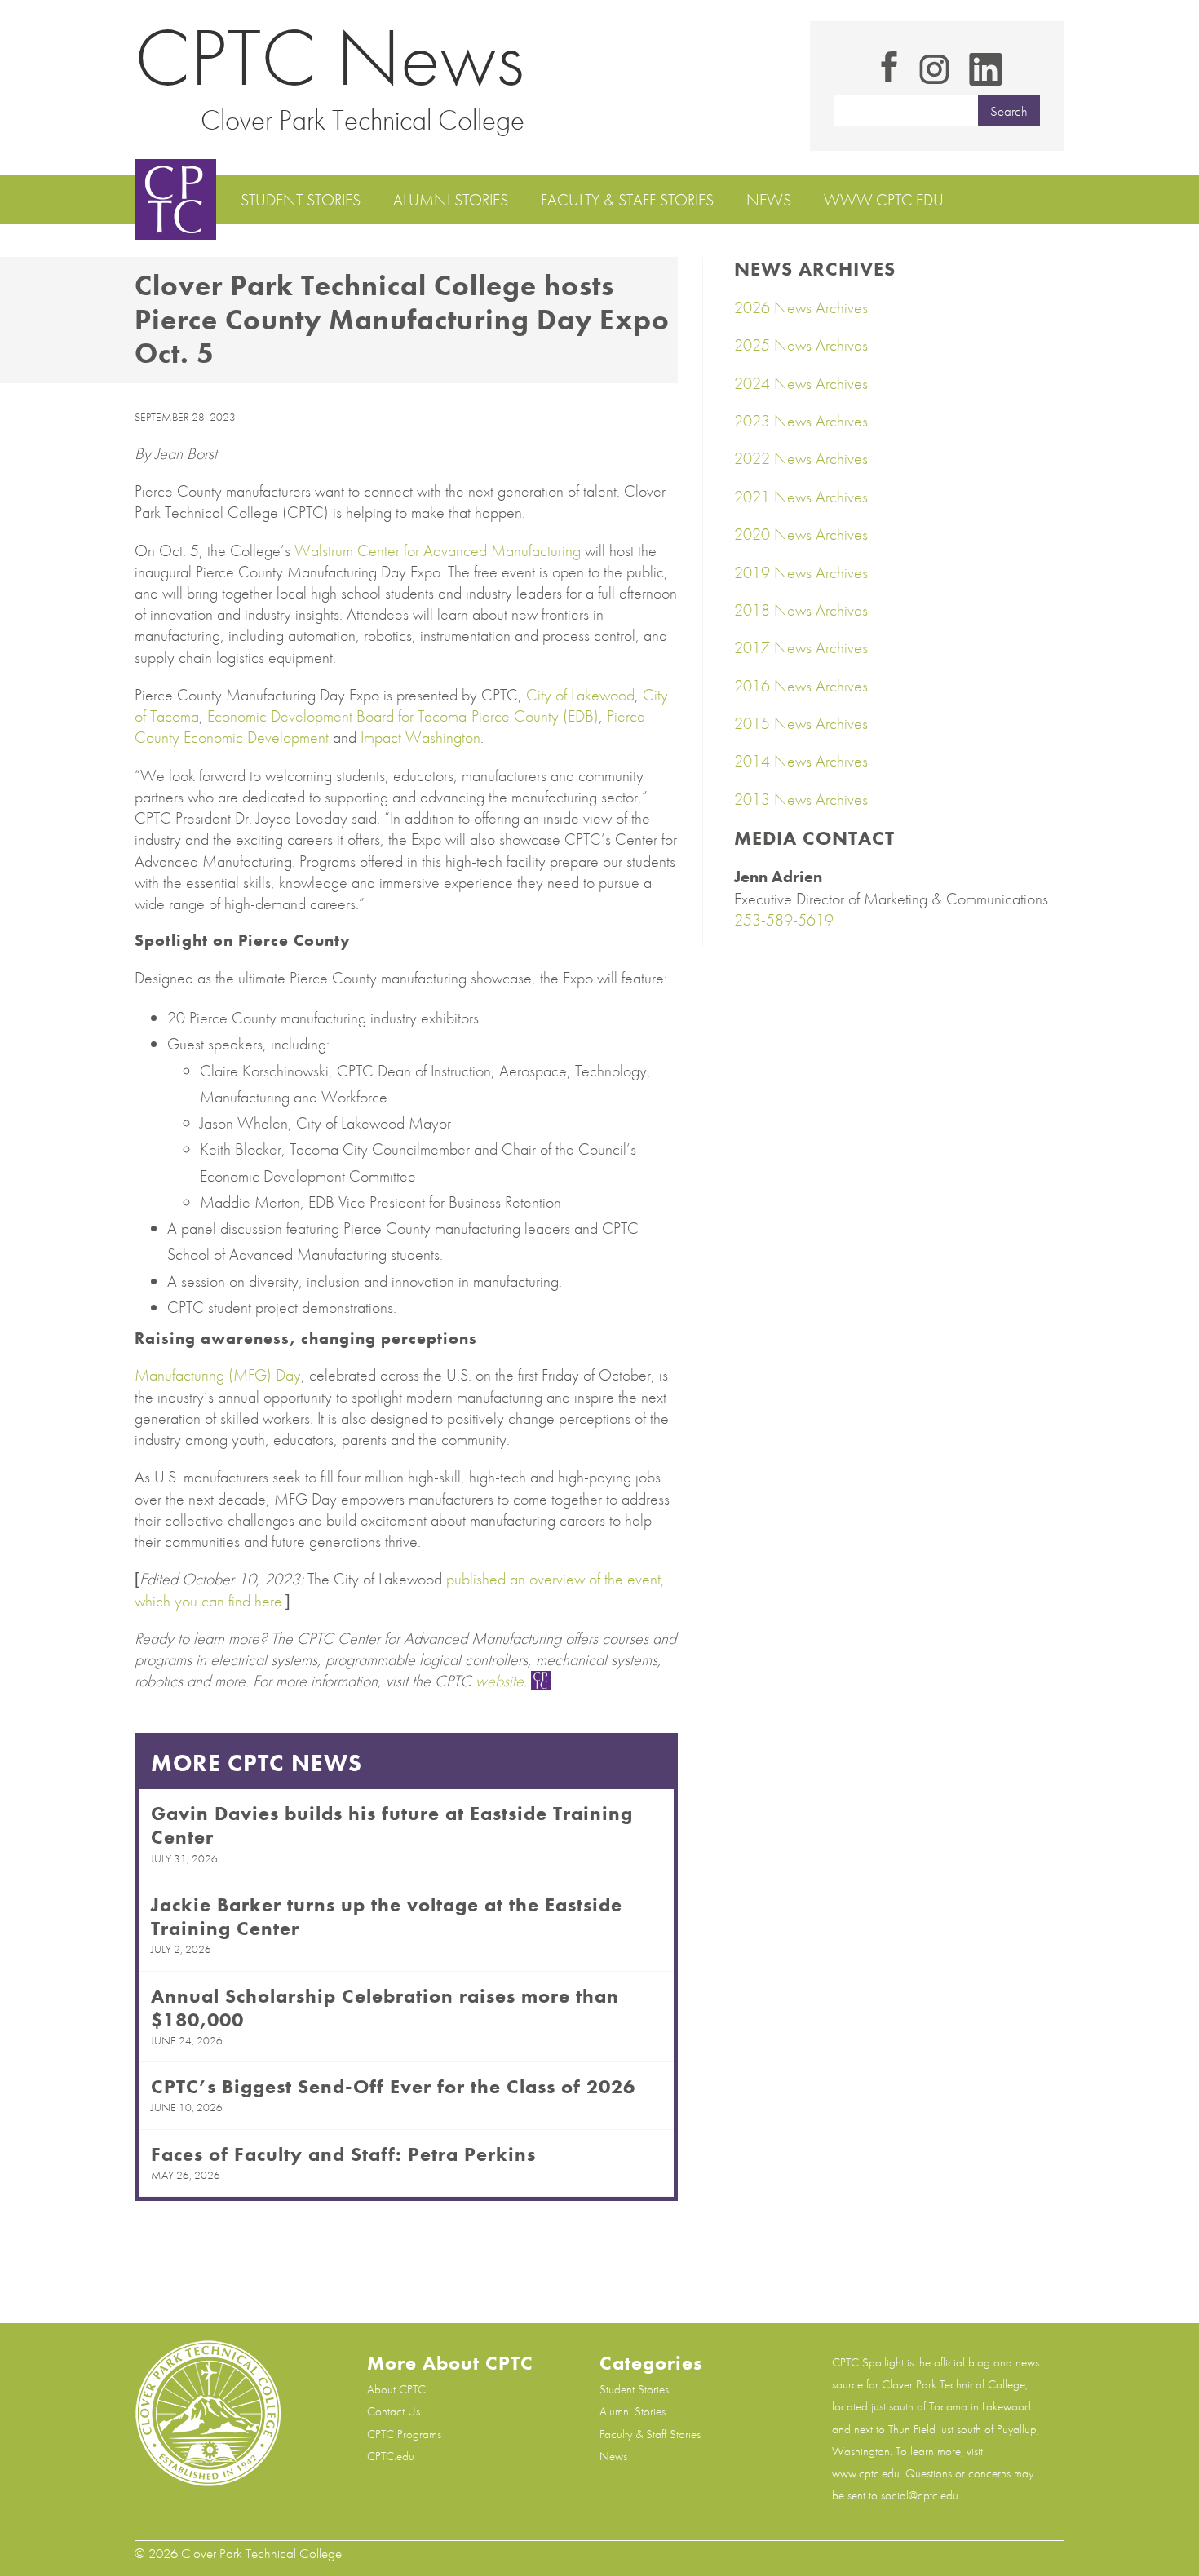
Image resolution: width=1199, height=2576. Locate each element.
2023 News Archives (801, 421)
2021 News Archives (801, 497)
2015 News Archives (801, 723)
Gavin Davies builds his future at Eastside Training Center (392, 1825)
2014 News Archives (801, 761)
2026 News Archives (801, 307)
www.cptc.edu (884, 200)
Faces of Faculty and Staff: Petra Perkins (343, 2154)
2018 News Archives (801, 610)
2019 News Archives (801, 572)
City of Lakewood (580, 695)
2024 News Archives (801, 383)
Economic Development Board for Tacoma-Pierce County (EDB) (403, 716)
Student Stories (301, 200)
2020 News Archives (801, 534)
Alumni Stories (451, 200)
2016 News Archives (801, 686)
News (769, 200)
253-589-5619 (784, 920)
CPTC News (330, 57)
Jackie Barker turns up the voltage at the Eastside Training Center (387, 1916)
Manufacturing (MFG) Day (218, 1375)
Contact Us (394, 2411)
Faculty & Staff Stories (627, 200)
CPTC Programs (404, 2434)
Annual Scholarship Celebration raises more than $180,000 (385, 2008)
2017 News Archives (801, 647)
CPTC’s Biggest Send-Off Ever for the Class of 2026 (393, 2086)
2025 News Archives (801, 345)
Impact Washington (420, 737)
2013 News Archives (801, 799)
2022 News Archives (801, 458)
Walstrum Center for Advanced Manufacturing (438, 550)
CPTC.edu (391, 2456)
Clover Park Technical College (363, 120)
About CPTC (396, 2389)
